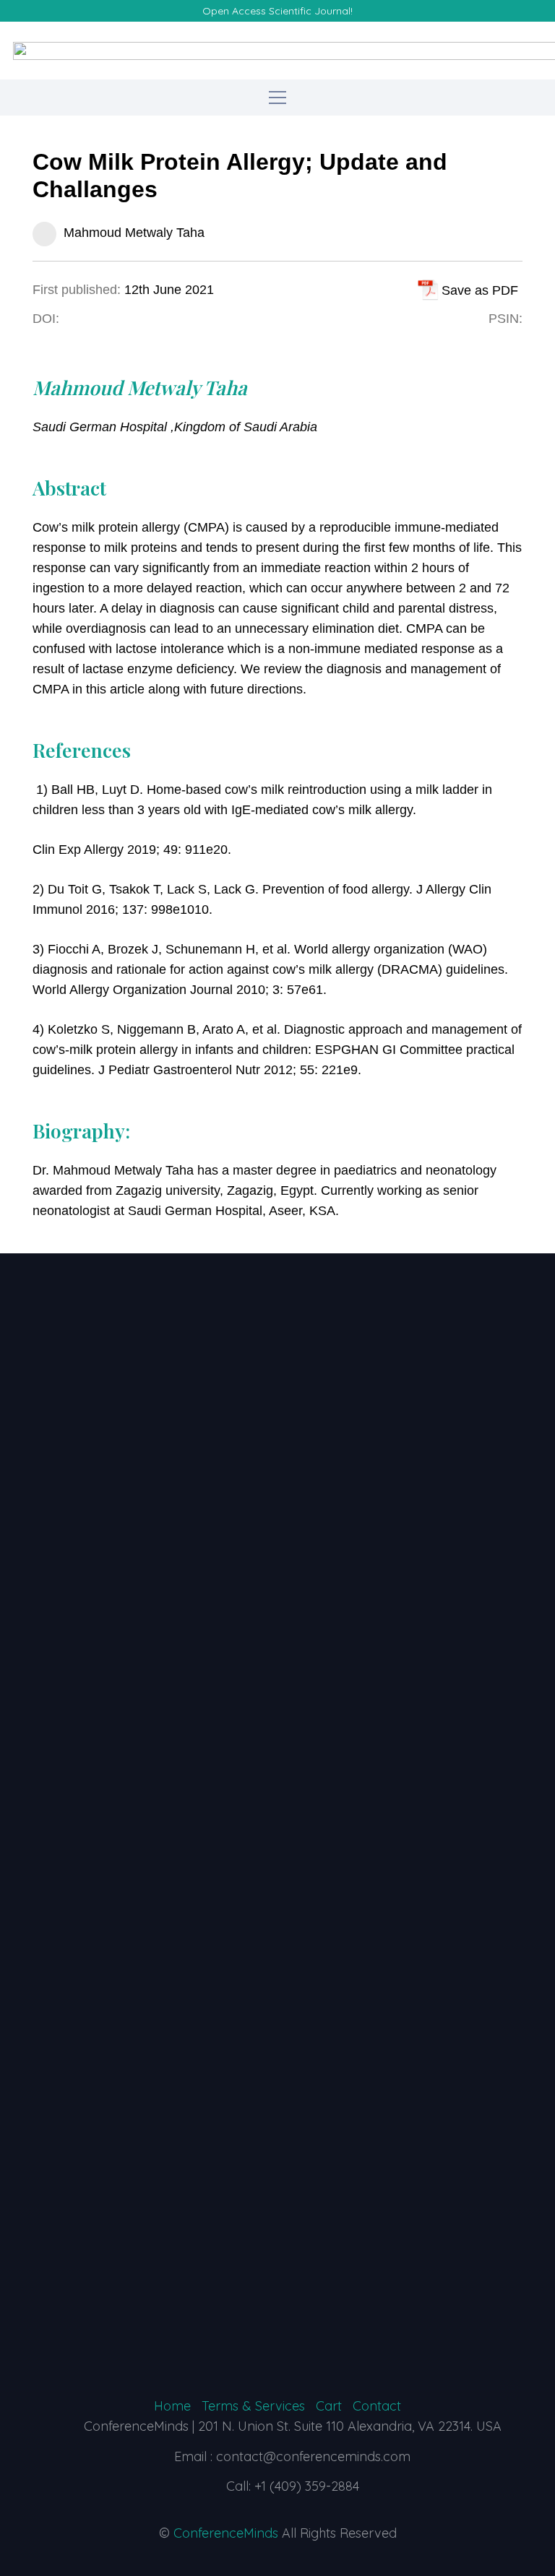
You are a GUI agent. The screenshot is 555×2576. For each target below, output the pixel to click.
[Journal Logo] (277, 1828)
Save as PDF (480, 290)
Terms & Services (253, 2406)
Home (172, 2406)
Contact (377, 2406)
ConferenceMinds (226, 2533)
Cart (329, 2406)
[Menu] (278, 98)
